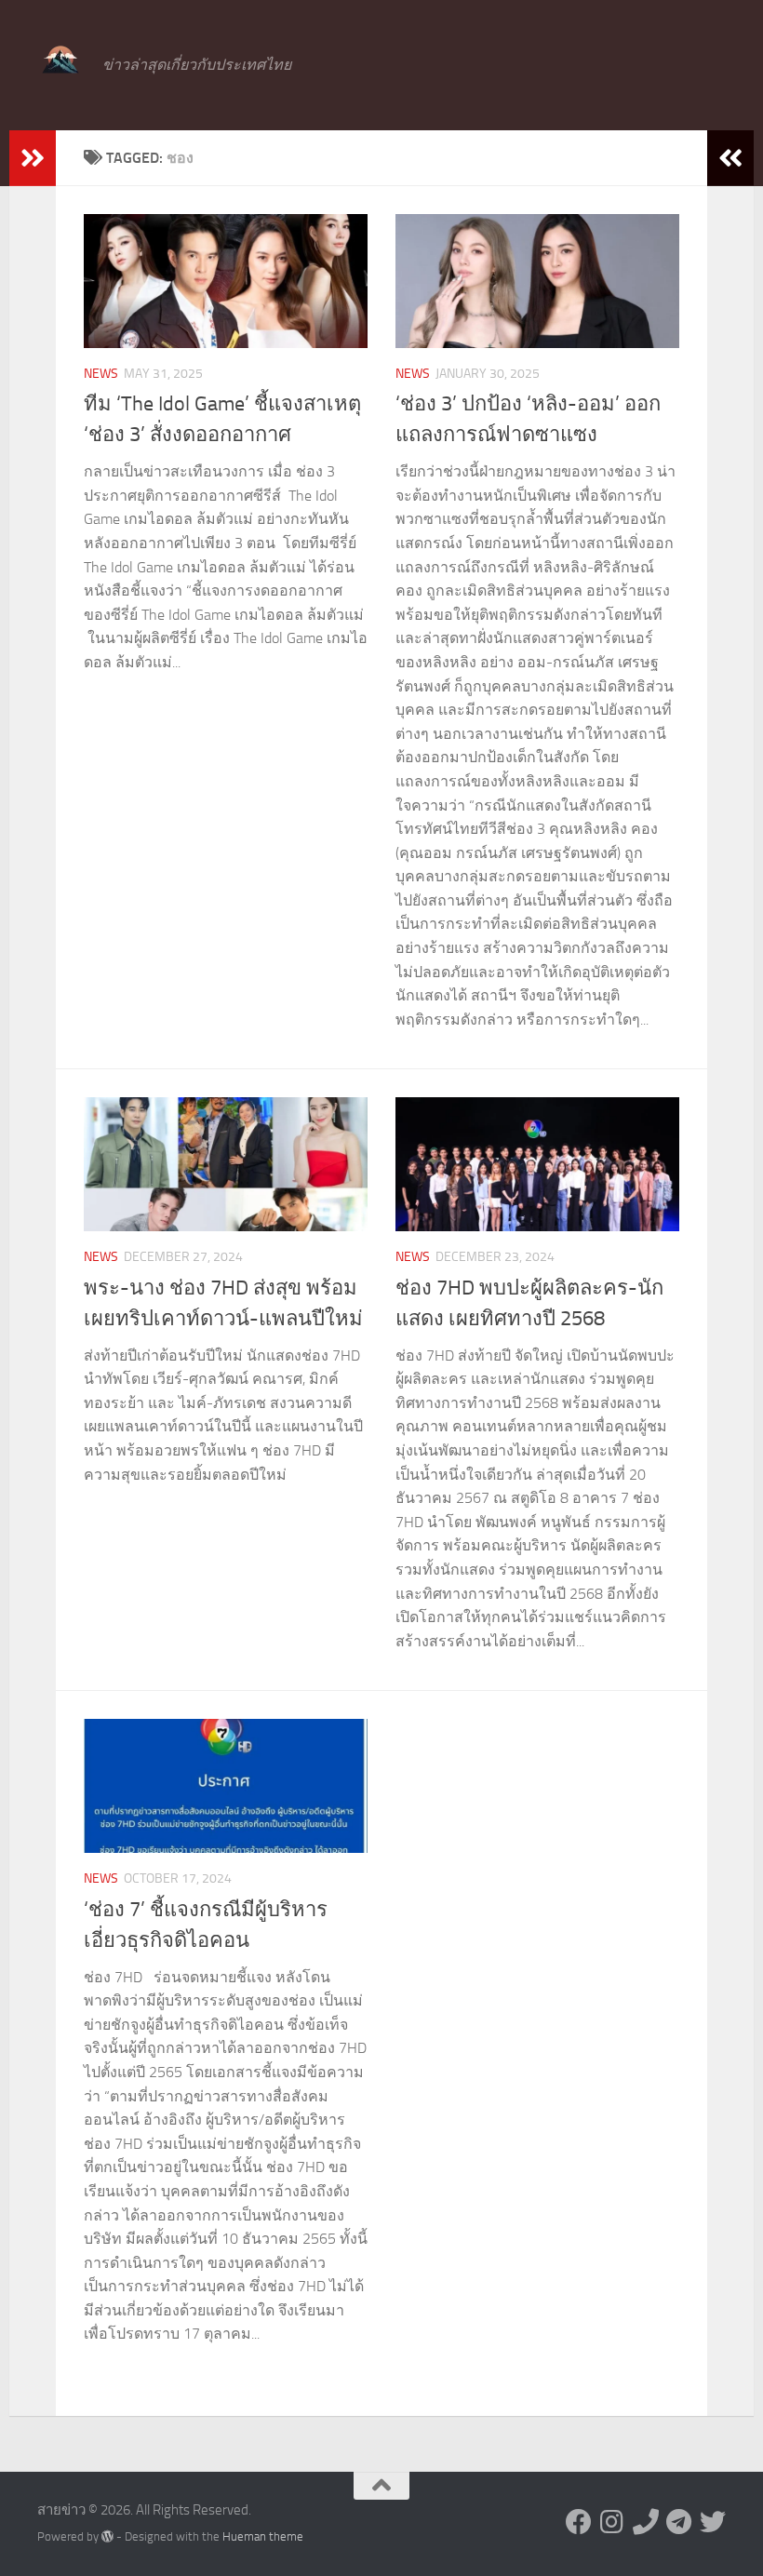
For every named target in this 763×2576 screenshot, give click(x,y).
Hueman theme (263, 2536)
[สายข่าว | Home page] (60, 60)
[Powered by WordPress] (107, 2536)
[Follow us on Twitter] (713, 2522)
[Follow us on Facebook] (579, 2522)
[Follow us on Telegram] (679, 2522)
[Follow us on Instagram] (612, 2522)
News (101, 374)
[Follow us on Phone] (646, 2522)
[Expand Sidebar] (33, 158)
